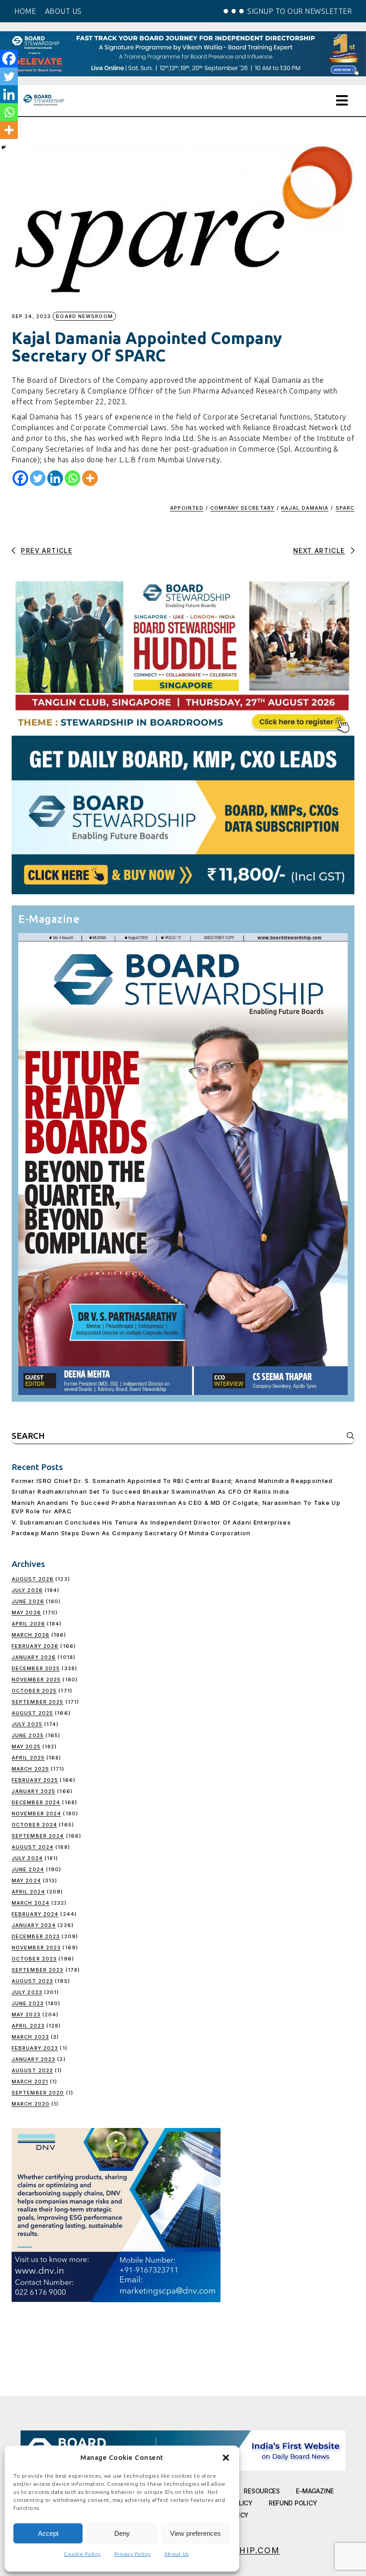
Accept (48, 2533)
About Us (177, 2554)
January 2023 (33, 2059)
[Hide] (4, 147)
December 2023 (36, 1936)
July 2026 (27, 1590)
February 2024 (35, 1914)
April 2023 (28, 2026)
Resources (262, 2491)
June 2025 (28, 1735)
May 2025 (26, 1747)
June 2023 (28, 2003)
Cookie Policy (82, 2554)
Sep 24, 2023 (31, 316)
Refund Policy (293, 2503)
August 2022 (32, 2070)
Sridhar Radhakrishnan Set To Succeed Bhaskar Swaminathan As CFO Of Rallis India (151, 1491)
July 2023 (27, 1992)
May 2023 (26, 2015)
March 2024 (31, 1903)
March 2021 (30, 2082)
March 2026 (31, 1635)
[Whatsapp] (73, 478)
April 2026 (28, 1624)
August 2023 (32, 1981)
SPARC (345, 508)
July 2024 (27, 1858)
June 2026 (28, 1601)
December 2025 (36, 1668)
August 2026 (33, 1579)
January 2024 (34, 1925)
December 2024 (36, 1802)
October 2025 (34, 1691)
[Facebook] (20, 478)
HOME (25, 11)
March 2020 (31, 2104)
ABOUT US (63, 11)
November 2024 (36, 1814)
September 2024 (38, 1836)
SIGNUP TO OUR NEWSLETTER (299, 11)
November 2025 (36, 1680)
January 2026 (34, 1657)
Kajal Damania (305, 508)
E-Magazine (315, 2491)
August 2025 (32, 1713)
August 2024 (33, 1847)
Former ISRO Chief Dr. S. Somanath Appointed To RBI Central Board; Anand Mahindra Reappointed (172, 1481)
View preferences (195, 2533)
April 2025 (28, 1758)
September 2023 (37, 1970)
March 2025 (30, 1769)
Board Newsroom (84, 316)
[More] (90, 478)
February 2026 (35, 1646)
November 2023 (36, 1948)
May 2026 (26, 1613)
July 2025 (27, 1724)
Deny (122, 2533)
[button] (226, 2458)
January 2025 (33, 1791)
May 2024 (26, 1881)
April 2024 (28, 1892)
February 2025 (35, 1780)
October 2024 (34, 1825)
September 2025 (37, 1702)
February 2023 (35, 2048)
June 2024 (28, 1869)
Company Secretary (242, 508)
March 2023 (30, 2037)
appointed (187, 508)
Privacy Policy (133, 2554)
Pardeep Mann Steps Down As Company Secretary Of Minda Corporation (131, 1533)
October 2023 (34, 1959)
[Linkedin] (55, 478)
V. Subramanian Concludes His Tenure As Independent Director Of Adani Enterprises (151, 1522)
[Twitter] (38, 478)
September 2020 (38, 2093)
